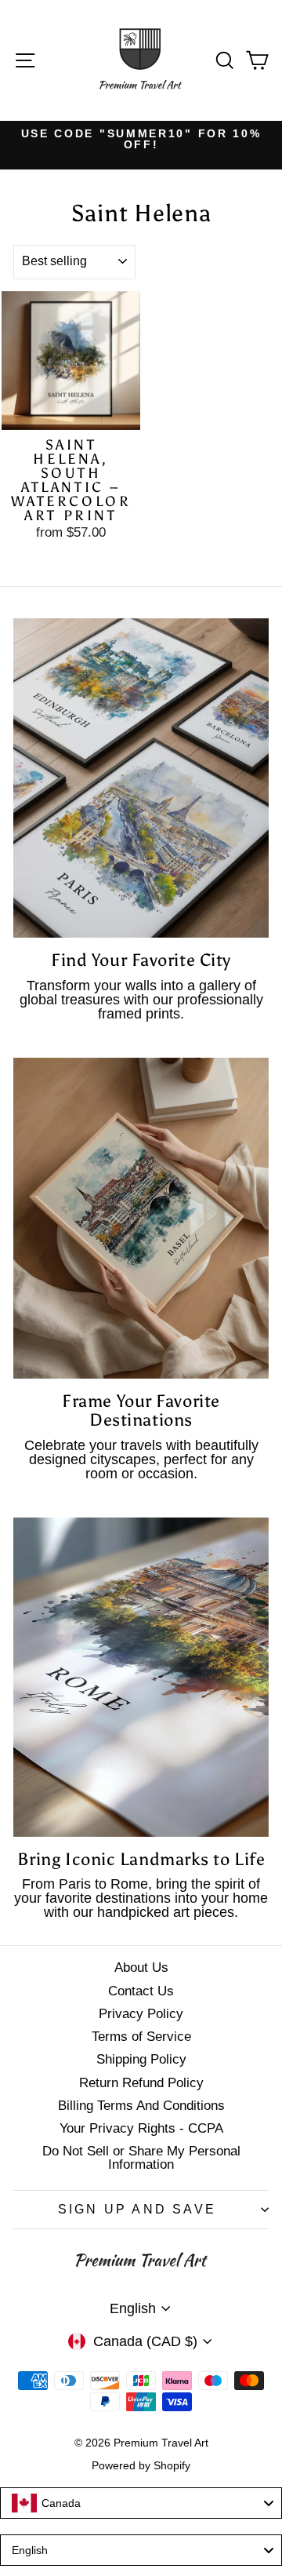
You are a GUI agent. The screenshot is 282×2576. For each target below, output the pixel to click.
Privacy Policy (141, 2014)
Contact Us (141, 1991)
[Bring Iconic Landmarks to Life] (141, 1678)
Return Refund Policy (141, 2083)
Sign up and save (137, 2209)
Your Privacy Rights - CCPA (141, 2128)
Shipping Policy (141, 2059)
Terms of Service (141, 2037)
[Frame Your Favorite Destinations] (141, 1219)
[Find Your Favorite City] (141, 778)
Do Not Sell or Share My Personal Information (141, 2158)
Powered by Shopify (141, 2465)
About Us (141, 1968)
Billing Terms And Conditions (141, 2106)
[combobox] (141, 2503)
